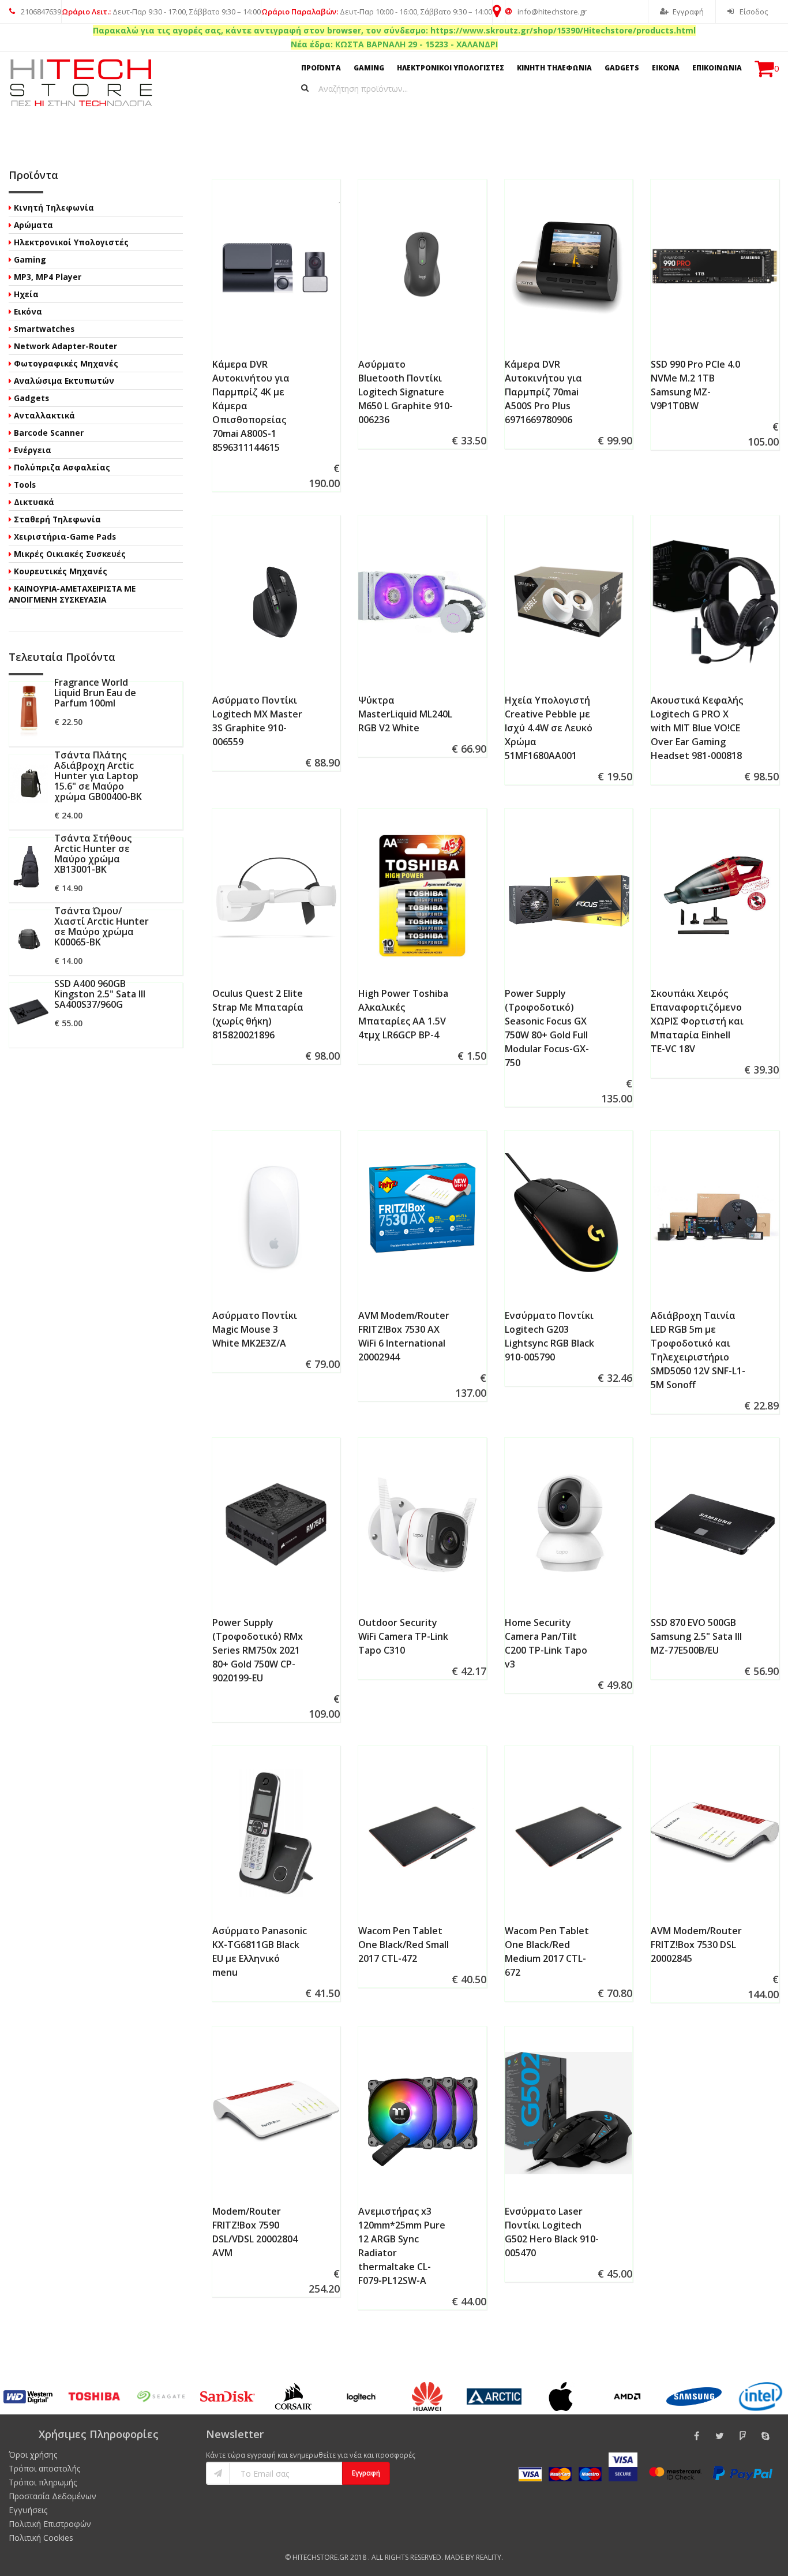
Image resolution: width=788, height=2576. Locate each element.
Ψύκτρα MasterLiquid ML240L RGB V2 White (405, 714)
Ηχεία (26, 294)
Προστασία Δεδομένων (52, 2496)
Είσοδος (753, 12)
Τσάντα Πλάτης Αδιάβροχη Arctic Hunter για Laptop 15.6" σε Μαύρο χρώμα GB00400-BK (98, 776)
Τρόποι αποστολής (44, 2468)
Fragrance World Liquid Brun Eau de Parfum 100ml (95, 693)
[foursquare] (742, 2436)
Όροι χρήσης (33, 2455)
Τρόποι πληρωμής (43, 2482)
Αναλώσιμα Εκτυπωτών (64, 381)
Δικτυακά (34, 502)
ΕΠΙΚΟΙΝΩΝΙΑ (717, 68)
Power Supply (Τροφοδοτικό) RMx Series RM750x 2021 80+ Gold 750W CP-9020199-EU (258, 1650)
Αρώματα (33, 225)
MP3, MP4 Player (48, 277)
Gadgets (31, 398)
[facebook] (696, 2436)
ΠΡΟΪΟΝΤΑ (321, 68)
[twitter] (719, 2436)
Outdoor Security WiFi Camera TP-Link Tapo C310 (403, 1636)
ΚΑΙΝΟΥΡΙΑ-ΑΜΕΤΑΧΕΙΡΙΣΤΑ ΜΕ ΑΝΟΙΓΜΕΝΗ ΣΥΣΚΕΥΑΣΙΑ (72, 594)
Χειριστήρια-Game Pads (65, 536)
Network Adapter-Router (65, 346)
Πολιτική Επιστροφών (50, 2524)
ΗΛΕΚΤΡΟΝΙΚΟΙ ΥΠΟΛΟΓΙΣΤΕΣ (451, 68)
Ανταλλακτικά (44, 415)
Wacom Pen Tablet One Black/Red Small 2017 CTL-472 (404, 1945)
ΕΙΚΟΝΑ (666, 68)
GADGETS (622, 68)
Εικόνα (28, 311)
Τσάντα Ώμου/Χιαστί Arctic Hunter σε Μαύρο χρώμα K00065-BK (102, 926)
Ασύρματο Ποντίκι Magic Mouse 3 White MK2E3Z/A (255, 1329)
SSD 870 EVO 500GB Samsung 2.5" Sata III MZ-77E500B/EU (696, 1636)
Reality (489, 2557)
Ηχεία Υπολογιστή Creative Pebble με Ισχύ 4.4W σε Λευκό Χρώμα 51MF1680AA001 (549, 728)
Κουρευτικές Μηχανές (61, 571)
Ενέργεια (33, 450)
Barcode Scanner (49, 433)
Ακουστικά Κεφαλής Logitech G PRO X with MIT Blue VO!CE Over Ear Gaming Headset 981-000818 (697, 728)
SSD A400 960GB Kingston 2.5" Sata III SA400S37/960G (100, 994)
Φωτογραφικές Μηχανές (66, 363)
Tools (25, 485)
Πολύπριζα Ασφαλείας (62, 467)
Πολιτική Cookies (41, 2538)
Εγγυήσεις (28, 2510)
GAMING (369, 68)
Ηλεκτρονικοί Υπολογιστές (71, 242)
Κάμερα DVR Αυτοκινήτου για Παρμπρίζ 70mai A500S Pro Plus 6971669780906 (543, 392)
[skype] (766, 2436)
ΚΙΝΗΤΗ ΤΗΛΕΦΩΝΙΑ (554, 68)
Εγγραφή (688, 12)
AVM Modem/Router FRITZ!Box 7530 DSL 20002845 (696, 1945)
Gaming (30, 259)
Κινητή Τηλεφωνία (54, 207)
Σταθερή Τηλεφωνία (57, 519)
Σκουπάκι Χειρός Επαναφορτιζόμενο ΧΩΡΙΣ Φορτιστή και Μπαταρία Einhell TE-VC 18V (697, 1021)
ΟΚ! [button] (668, 2537)
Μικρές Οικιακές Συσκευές (70, 554)
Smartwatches (44, 329)
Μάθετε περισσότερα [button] (656, 2507)
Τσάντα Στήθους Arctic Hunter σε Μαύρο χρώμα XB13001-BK (93, 854)
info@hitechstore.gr (551, 12)
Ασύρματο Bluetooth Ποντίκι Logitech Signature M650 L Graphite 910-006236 (406, 392)
